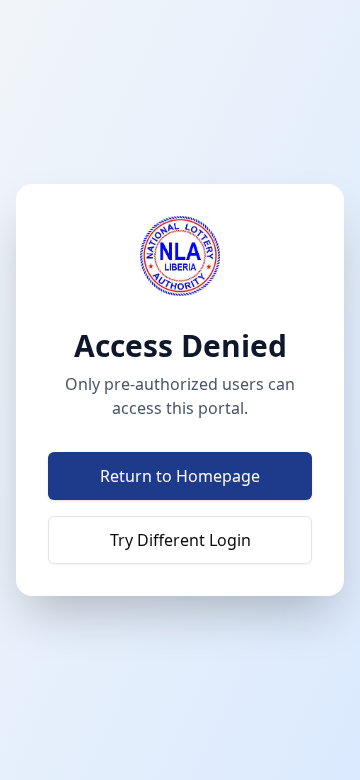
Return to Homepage (180, 476)
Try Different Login (180, 540)
